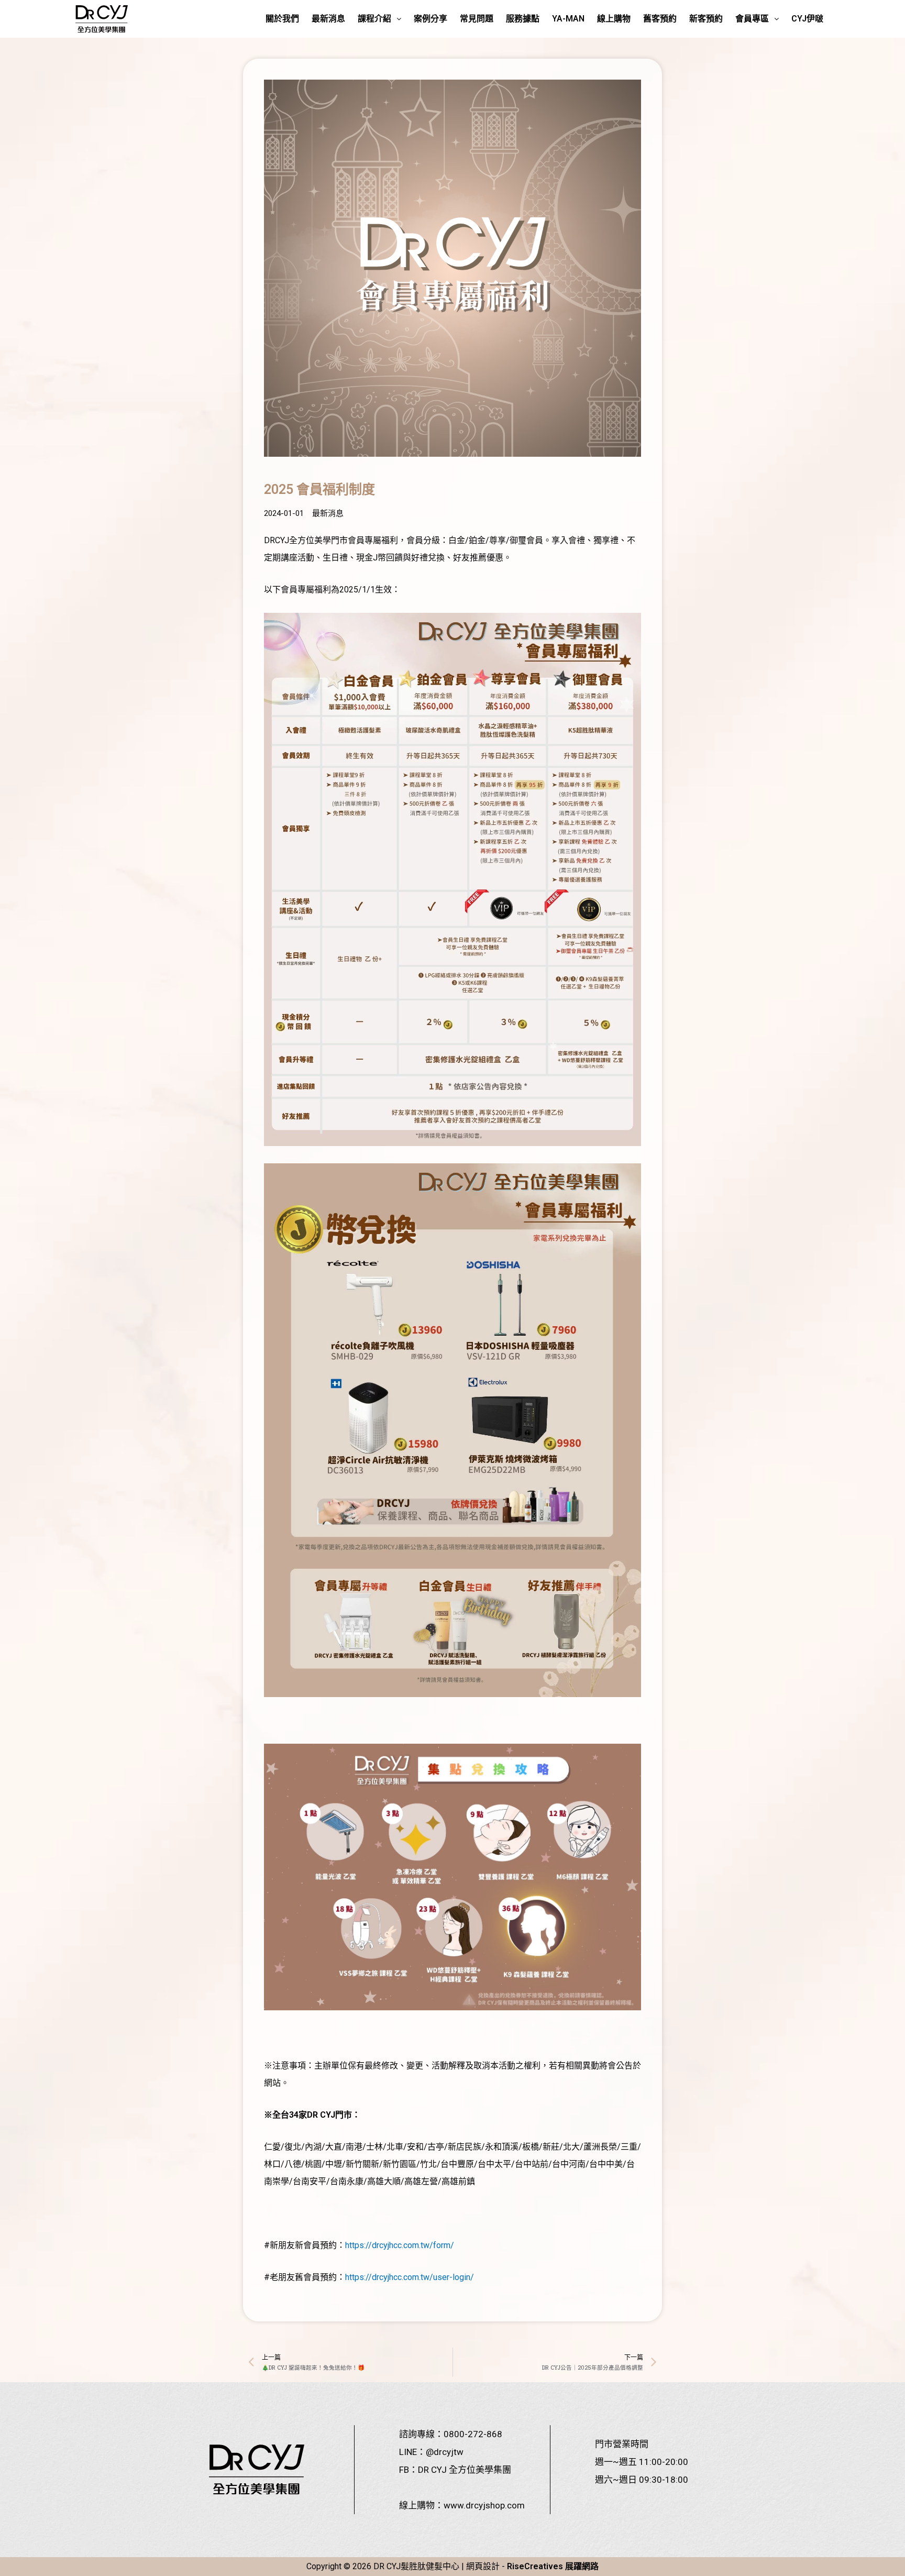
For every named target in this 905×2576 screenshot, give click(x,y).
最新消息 (328, 19)
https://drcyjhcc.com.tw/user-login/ (410, 2277)
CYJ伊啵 (807, 19)
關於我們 (282, 19)
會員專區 (752, 19)
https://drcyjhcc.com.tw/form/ (400, 2245)
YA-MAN (568, 19)
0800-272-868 (473, 2434)
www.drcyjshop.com (484, 2505)
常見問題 (477, 19)
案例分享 (431, 19)
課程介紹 (374, 19)
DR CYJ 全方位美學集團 (465, 2470)
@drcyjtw (445, 2452)
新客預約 (706, 19)
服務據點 (523, 19)
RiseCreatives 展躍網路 (553, 2566)
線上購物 (614, 19)
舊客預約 (660, 19)
